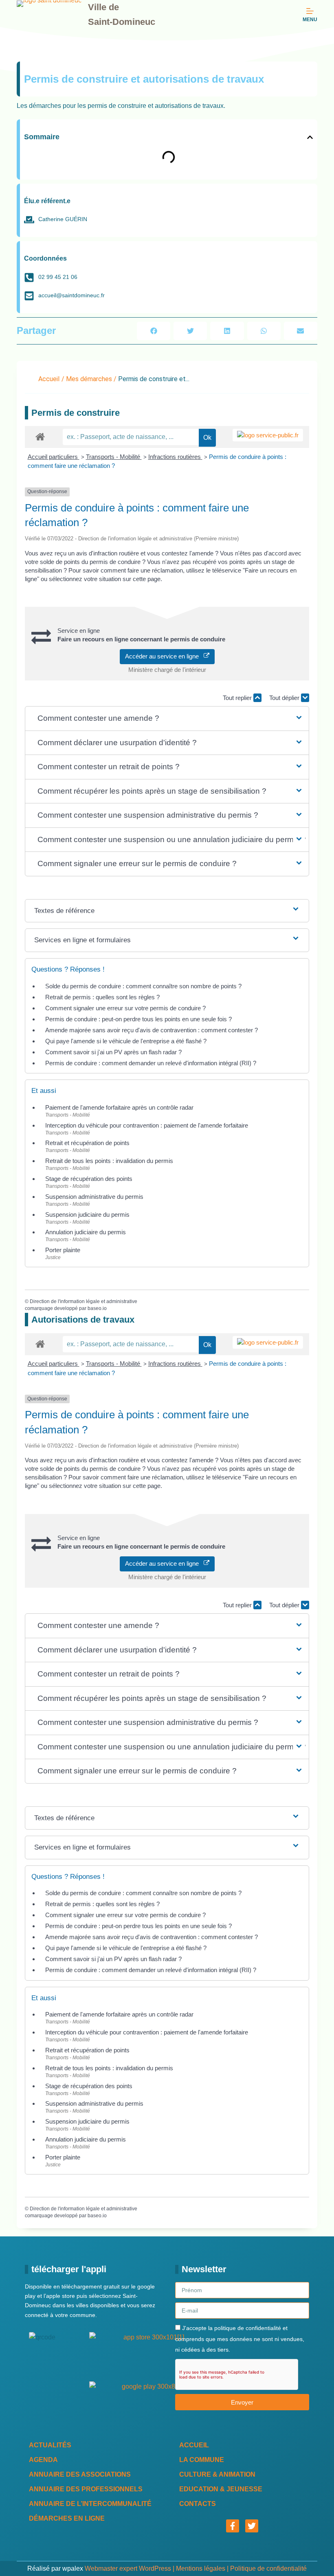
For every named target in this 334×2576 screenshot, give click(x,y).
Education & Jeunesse (221, 2489)
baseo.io (97, 1308)
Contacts (198, 2504)
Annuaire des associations (80, 2474)
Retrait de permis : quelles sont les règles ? (102, 997)
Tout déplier (285, 698)
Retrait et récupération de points (87, 1143)
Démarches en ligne (67, 2518)
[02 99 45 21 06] (29, 278)
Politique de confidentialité (268, 2568)
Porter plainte (63, 1250)
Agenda (43, 2460)
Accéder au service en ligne (164, 656)
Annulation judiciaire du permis (86, 1232)
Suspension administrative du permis (94, 1197)
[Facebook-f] (233, 2526)
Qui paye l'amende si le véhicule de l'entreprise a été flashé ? (126, 1041)
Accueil (49, 379)
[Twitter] (252, 2526)
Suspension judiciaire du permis (87, 1214)
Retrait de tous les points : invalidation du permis (109, 1161)
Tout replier (238, 698)
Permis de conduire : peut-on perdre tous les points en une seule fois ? (138, 1019)
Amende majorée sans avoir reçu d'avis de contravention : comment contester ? (152, 1030)
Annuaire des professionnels (86, 2489)
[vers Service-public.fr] (268, 435)
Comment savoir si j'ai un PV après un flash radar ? (113, 1052)
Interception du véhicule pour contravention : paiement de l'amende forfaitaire (147, 1125)
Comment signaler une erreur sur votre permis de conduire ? (125, 1008)
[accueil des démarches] (40, 436)
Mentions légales (201, 2568)
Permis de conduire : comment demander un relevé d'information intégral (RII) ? (151, 1063)
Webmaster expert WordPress (128, 2568)
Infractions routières (175, 457)
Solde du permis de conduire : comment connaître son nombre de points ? (143, 986)
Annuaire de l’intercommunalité (90, 2504)
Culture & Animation (217, 2474)
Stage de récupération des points (89, 1179)
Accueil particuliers (54, 457)
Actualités (50, 2445)
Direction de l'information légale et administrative (83, 1301)
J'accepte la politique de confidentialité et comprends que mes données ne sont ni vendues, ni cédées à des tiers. (240, 2339)
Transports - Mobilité (114, 457)
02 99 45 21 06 (58, 277)
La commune (202, 2460)
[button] (310, 137)
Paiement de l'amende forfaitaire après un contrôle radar (119, 1107)
